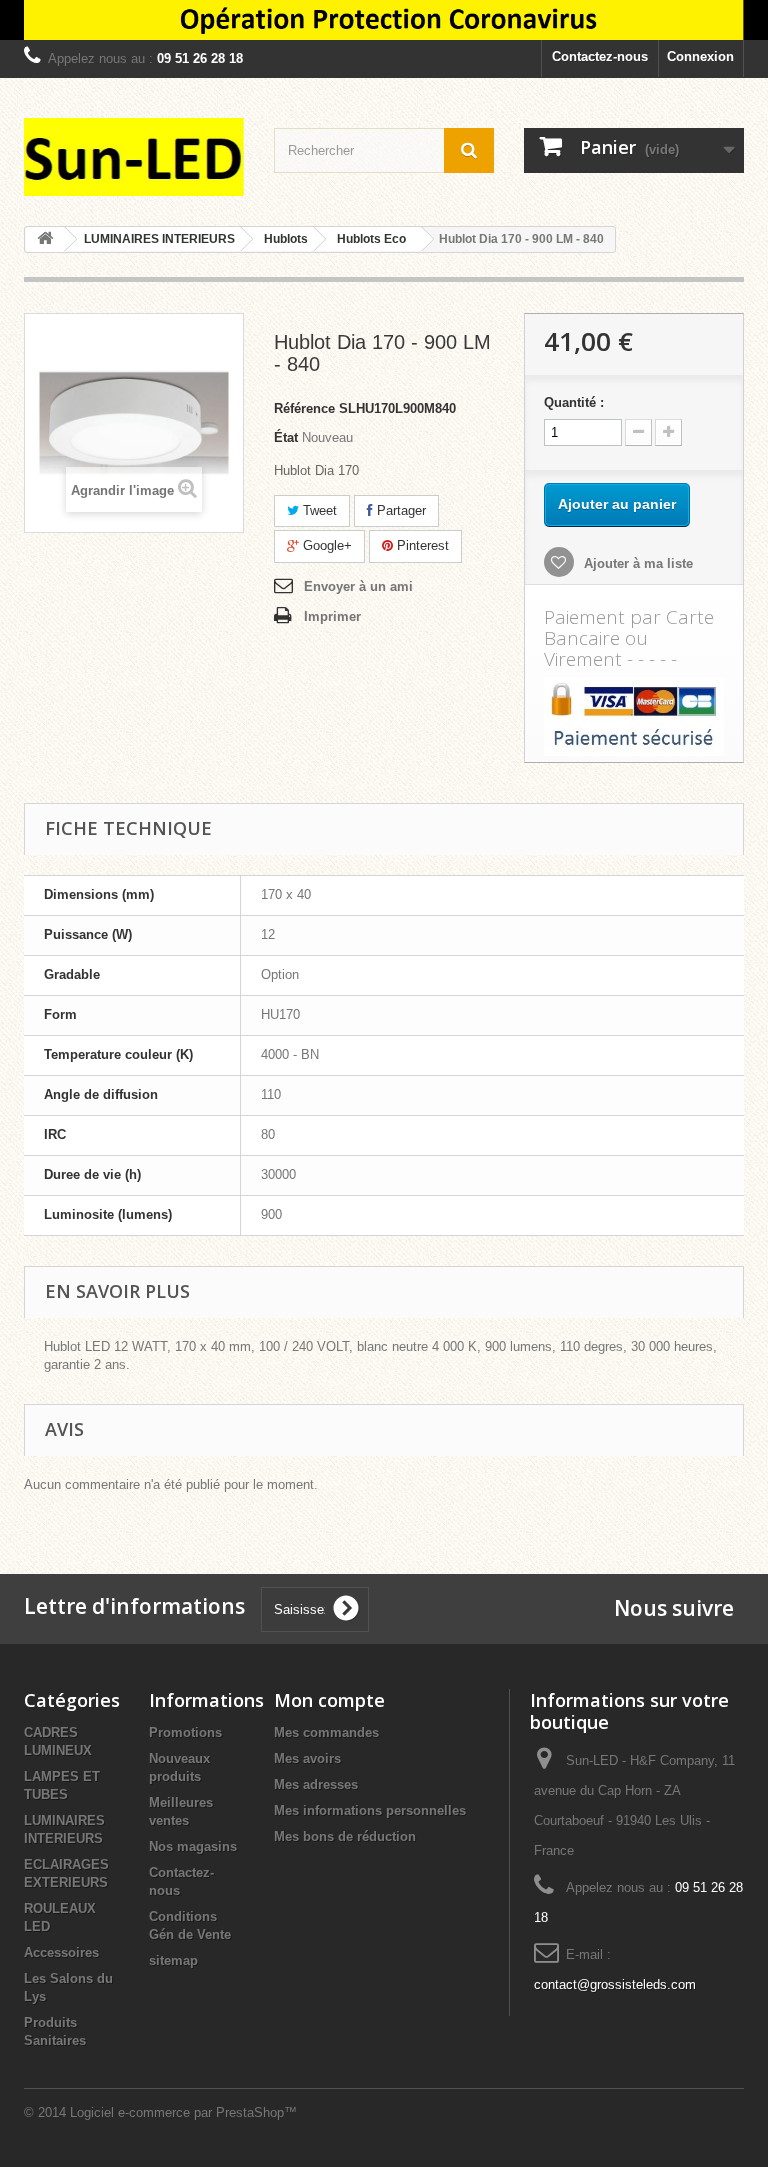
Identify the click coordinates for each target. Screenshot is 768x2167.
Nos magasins (193, 1846)
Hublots (286, 239)
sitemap (173, 1960)
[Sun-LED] (134, 157)
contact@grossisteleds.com (615, 1984)
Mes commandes (326, 1732)
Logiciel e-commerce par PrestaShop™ (183, 2112)
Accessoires (61, 1952)
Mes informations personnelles (370, 1810)
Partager (399, 510)
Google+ (325, 545)
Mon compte (329, 1700)
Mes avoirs (307, 1758)
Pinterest (421, 545)
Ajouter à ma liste (636, 563)
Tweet (318, 510)
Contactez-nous (600, 56)
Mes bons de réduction (345, 1836)
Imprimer (332, 616)
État (286, 437)
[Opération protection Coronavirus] (384, 20)
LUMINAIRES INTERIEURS (159, 239)
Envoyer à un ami (358, 586)
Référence (304, 408)
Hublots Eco (371, 239)
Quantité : (574, 402)
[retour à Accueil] (45, 239)
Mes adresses (316, 1784)
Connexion (700, 56)
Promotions (185, 1732)
